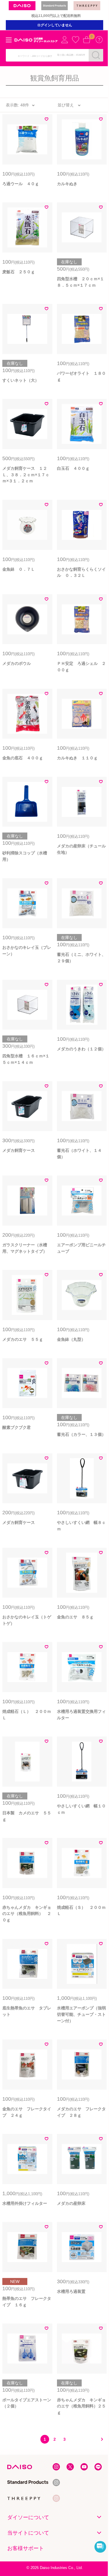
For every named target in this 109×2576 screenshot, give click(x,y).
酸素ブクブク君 (17, 1427)
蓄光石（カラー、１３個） (81, 1434)
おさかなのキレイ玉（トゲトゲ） (27, 1620)
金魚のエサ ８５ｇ (75, 1617)
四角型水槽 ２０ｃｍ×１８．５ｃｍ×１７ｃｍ (81, 282)
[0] (87, 40)
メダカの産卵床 (71, 2203)
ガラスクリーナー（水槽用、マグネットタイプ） (25, 1248)
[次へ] (100, 2439)
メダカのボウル (17, 663)
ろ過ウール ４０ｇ (21, 184)
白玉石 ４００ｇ (73, 468)
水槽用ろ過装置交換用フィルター (81, 1715)
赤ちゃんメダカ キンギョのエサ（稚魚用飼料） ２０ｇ (27, 1914)
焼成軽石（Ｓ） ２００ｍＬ (81, 1911)
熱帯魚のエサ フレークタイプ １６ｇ (27, 2302)
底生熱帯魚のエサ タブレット (27, 2011)
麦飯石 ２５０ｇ (19, 272)
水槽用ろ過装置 (71, 2291)
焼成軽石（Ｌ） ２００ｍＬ (27, 1715)
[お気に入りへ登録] (47, 120)
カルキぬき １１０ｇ (77, 758)
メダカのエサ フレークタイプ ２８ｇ (81, 2112)
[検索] (96, 55)
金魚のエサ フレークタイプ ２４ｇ (27, 2112)
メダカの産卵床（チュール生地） (81, 849)
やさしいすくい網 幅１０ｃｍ (81, 1809)
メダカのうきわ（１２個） (81, 1049)
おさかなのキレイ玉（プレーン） (27, 951)
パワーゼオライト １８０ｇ (81, 376)
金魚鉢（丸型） (71, 1339)
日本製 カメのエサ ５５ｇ (27, 1816)
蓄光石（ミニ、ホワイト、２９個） (81, 958)
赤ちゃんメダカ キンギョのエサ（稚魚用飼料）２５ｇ (81, 2406)
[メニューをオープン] (9, 40)
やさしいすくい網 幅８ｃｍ (81, 1526)
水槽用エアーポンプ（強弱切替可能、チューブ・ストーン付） (81, 2014)
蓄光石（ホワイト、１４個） (79, 1154)
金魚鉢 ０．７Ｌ (19, 569)
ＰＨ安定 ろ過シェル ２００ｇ (81, 667)
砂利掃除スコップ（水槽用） (25, 856)
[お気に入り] (76, 40)
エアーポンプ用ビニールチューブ (81, 1248)
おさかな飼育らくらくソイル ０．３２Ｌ (81, 572)
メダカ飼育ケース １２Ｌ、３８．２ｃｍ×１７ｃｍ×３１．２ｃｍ (26, 475)
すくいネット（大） (21, 380)
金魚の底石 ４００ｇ (23, 758)
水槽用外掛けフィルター (25, 2203)
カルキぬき (67, 184)
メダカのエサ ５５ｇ (23, 1339)
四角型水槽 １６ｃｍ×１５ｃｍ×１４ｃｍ (26, 1059)
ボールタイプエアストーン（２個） (27, 2403)
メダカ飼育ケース (19, 1150)
